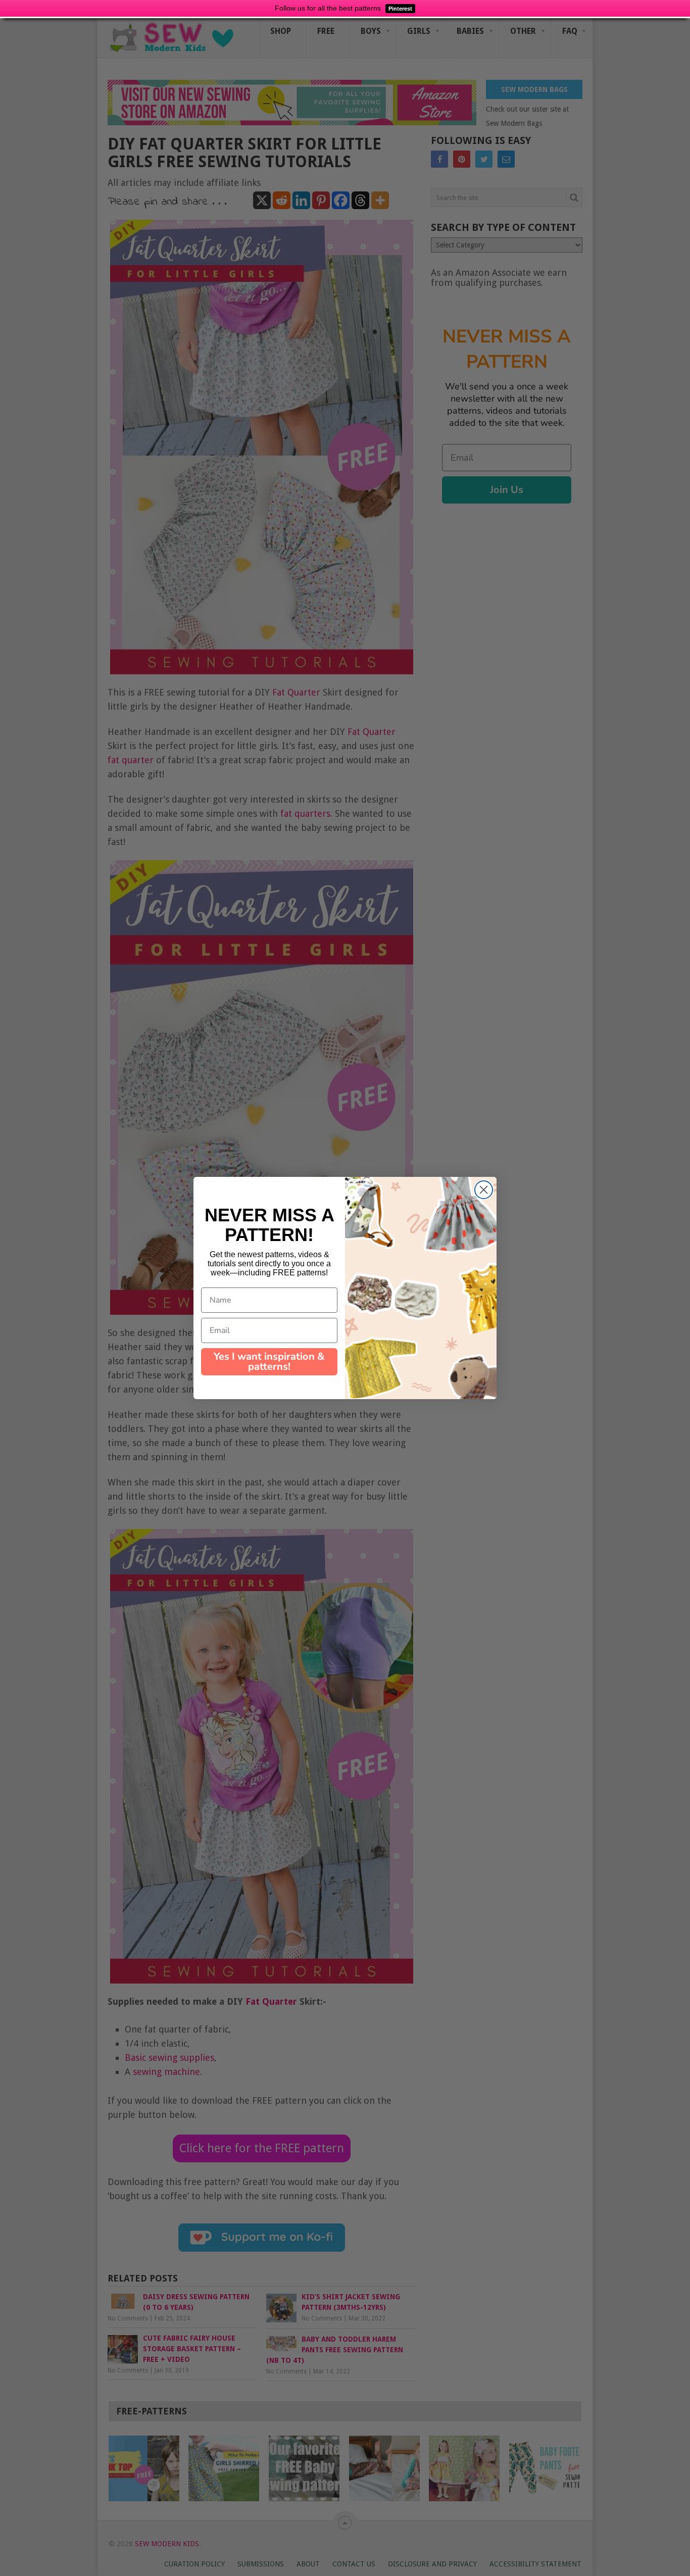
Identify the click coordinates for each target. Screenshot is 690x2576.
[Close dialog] (484, 1190)
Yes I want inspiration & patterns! (269, 1361)
